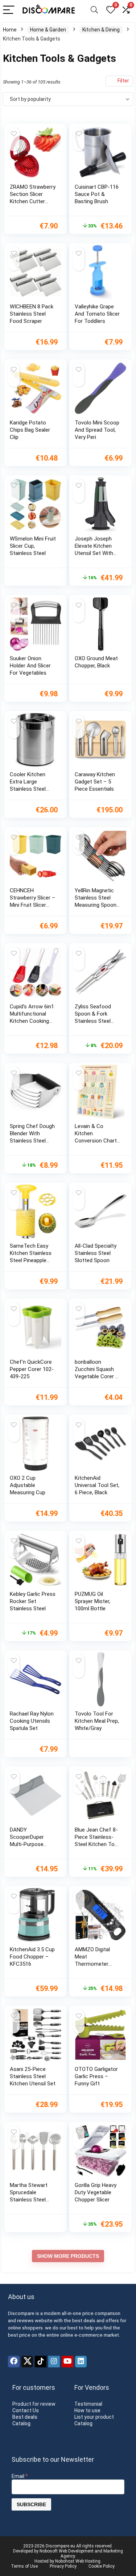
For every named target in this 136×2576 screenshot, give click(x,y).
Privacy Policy (63, 2566)
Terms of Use (24, 2566)
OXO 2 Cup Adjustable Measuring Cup (28, 1485)
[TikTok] (41, 2362)
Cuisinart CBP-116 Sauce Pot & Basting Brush (97, 194)
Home (10, 30)
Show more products (68, 2256)
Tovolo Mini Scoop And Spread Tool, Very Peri (97, 430)
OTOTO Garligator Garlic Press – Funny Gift (96, 2076)
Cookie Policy (102, 2566)
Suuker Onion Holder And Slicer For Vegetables (30, 666)
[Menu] (9, 10)
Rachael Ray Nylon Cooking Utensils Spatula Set (32, 1721)
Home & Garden (48, 30)
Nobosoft (49, 2551)
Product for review (34, 2404)
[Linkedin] (81, 2362)
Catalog (21, 2423)
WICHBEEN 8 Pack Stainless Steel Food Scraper (32, 314)
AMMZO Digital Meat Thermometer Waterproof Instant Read (92, 1964)
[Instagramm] (54, 2362)
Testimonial (88, 2404)
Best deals (25, 2417)
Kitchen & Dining (101, 30)
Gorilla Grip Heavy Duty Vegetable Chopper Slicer (96, 2192)
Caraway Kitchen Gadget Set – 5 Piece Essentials (95, 782)
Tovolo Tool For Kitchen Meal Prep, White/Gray (97, 1721)
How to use (87, 2410)
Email (20, 2476)
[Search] (94, 10)
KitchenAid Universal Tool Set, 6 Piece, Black (97, 1485)
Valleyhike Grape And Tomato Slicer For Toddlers (97, 314)
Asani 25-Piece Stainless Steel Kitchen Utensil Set (33, 2076)
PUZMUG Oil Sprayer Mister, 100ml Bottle (92, 1601)
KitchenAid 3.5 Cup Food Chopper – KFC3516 (32, 1957)
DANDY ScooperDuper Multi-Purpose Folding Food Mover (27, 1844)
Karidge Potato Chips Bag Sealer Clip (30, 430)
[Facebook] (14, 2362)
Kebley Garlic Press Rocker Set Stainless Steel (33, 1601)
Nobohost (65, 2561)
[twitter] (27, 2362)
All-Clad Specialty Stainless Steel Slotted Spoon (96, 1253)
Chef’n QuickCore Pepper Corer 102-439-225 (32, 1369)
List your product (94, 2417)
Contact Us (26, 2410)
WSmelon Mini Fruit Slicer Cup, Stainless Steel (33, 546)
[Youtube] (67, 2362)
